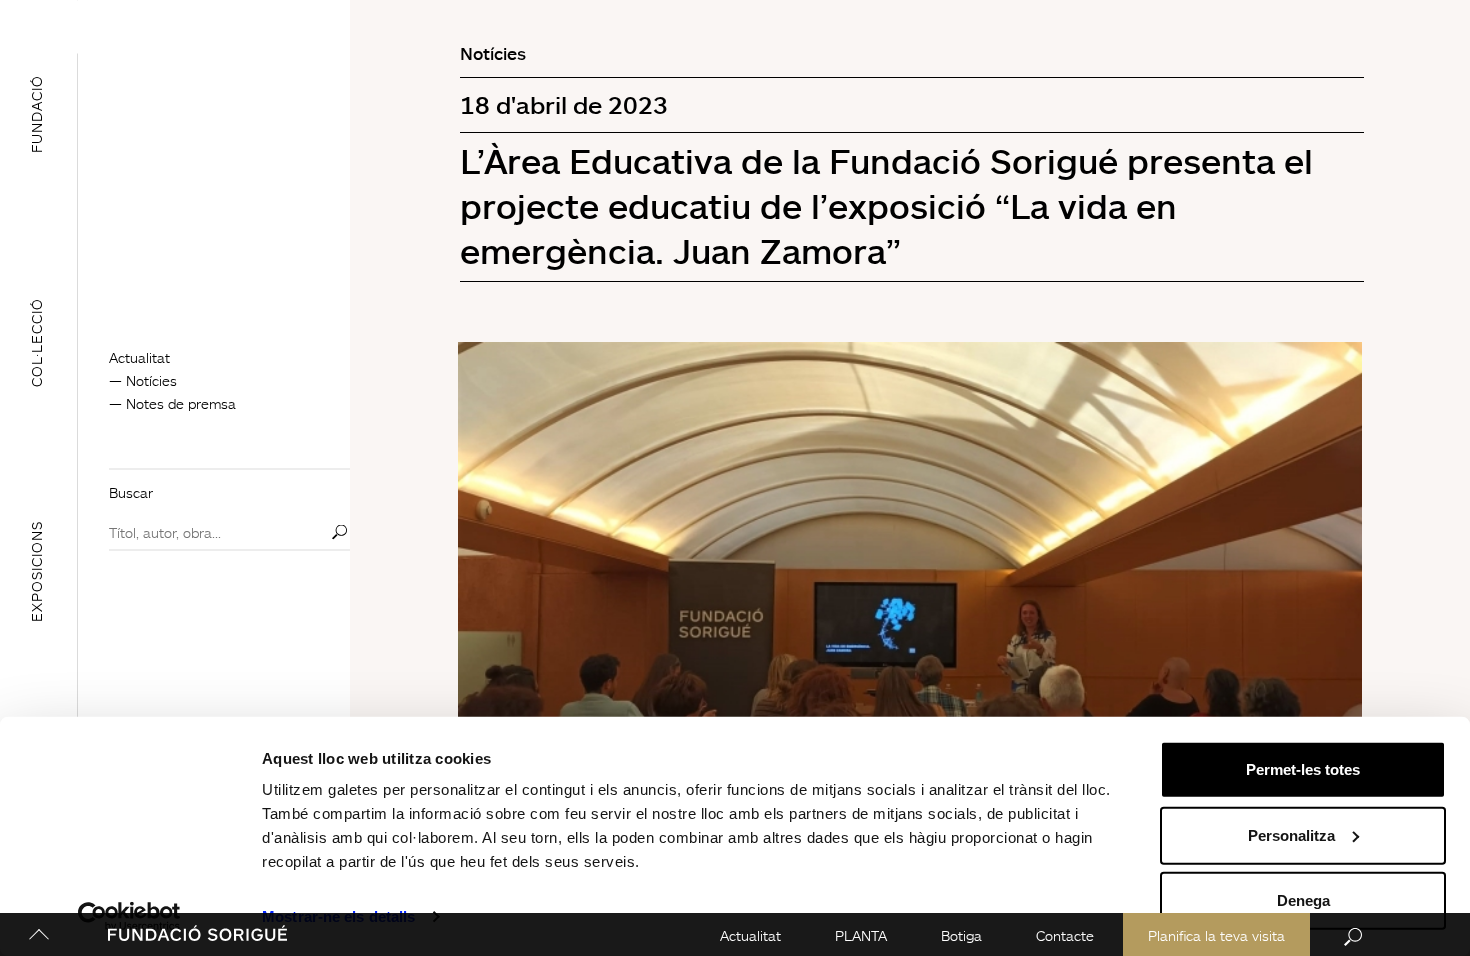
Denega (1303, 900)
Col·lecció (36, 342)
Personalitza (1291, 834)
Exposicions (36, 570)
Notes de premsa (181, 403)
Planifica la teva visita (1216, 935)
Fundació (36, 114)
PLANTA (861, 935)
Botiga (961, 935)
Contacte (1065, 935)
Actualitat (750, 935)
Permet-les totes (1303, 769)
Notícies (151, 380)
